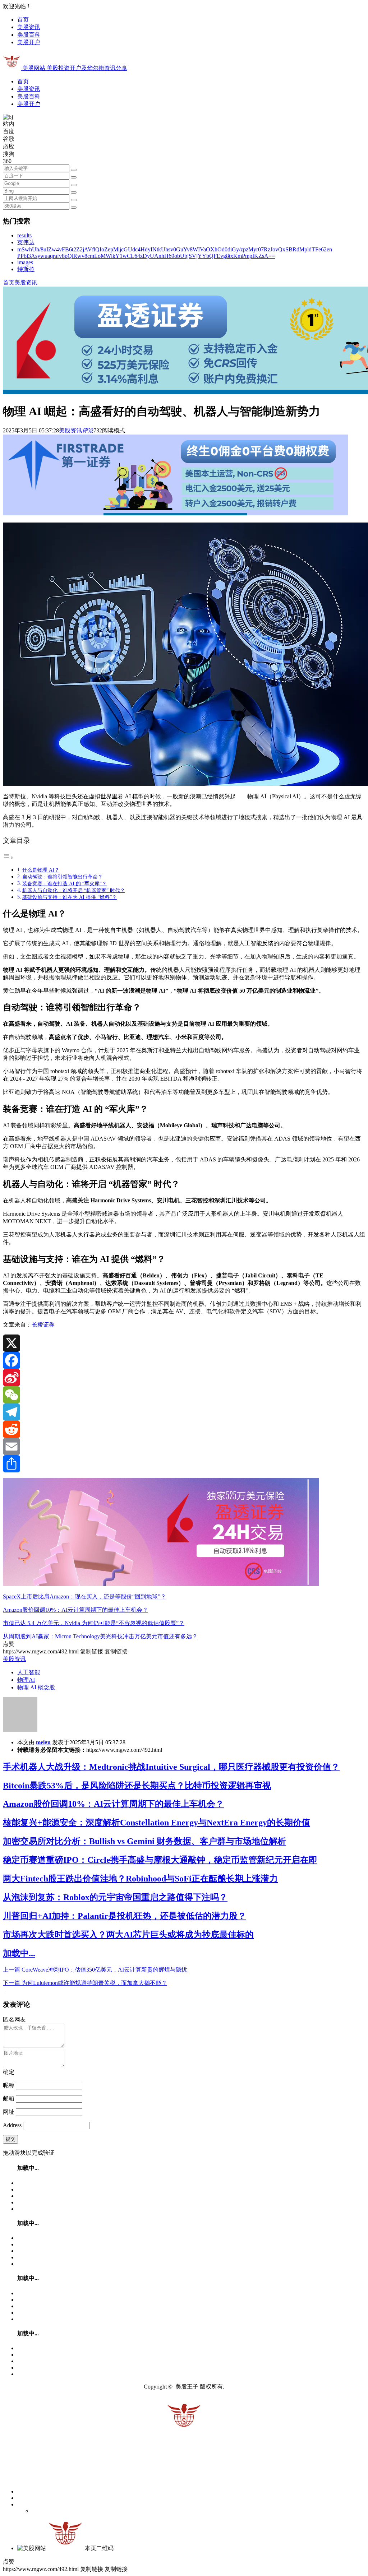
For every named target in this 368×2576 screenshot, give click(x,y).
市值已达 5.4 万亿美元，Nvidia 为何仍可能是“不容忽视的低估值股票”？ (94, 1623)
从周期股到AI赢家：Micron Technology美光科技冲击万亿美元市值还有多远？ (100, 1636)
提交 (10, 2139)
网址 (9, 2112)
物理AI (26, 1680)
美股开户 (29, 42)
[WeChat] (184, 1395)
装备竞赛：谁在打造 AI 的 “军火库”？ (65, 883)
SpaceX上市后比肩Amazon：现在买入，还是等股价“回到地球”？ (84, 1596)
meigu (43, 1742)
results (24, 235)
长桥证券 (43, 1325)
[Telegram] (184, 1412)
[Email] (184, 1447)
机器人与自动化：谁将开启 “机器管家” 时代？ (74, 890)
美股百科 (29, 35)
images (25, 262)
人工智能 (29, 1672)
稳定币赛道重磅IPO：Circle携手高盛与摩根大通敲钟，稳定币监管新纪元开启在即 (160, 1860)
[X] (184, 1343)
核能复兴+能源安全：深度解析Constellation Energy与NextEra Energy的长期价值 (157, 1823)
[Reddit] (184, 1429)
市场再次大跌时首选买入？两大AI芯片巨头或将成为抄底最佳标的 (128, 1935)
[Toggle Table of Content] (8, 857)
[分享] (184, 1464)
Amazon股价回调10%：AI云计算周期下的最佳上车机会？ (75, 1610)
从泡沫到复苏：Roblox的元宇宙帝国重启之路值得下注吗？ (115, 1897)
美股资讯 (29, 27)
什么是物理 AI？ (41, 870)
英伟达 (26, 242)
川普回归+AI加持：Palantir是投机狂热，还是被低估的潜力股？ (125, 1916)
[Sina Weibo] (184, 1378)
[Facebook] (184, 1360)
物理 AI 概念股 (36, 1687)
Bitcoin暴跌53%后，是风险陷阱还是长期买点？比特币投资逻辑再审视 (137, 1786)
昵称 (9, 2085)
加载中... (19, 1953)
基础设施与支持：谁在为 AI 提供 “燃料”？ (70, 897)
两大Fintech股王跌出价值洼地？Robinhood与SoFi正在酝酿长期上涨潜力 (140, 1879)
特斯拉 (26, 269)
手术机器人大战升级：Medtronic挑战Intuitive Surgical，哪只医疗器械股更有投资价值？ (171, 1767)
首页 (23, 20)
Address (13, 2125)
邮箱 (9, 2099)
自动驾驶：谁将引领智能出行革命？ (63, 877)
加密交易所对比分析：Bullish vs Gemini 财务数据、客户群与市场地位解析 (144, 1841)
